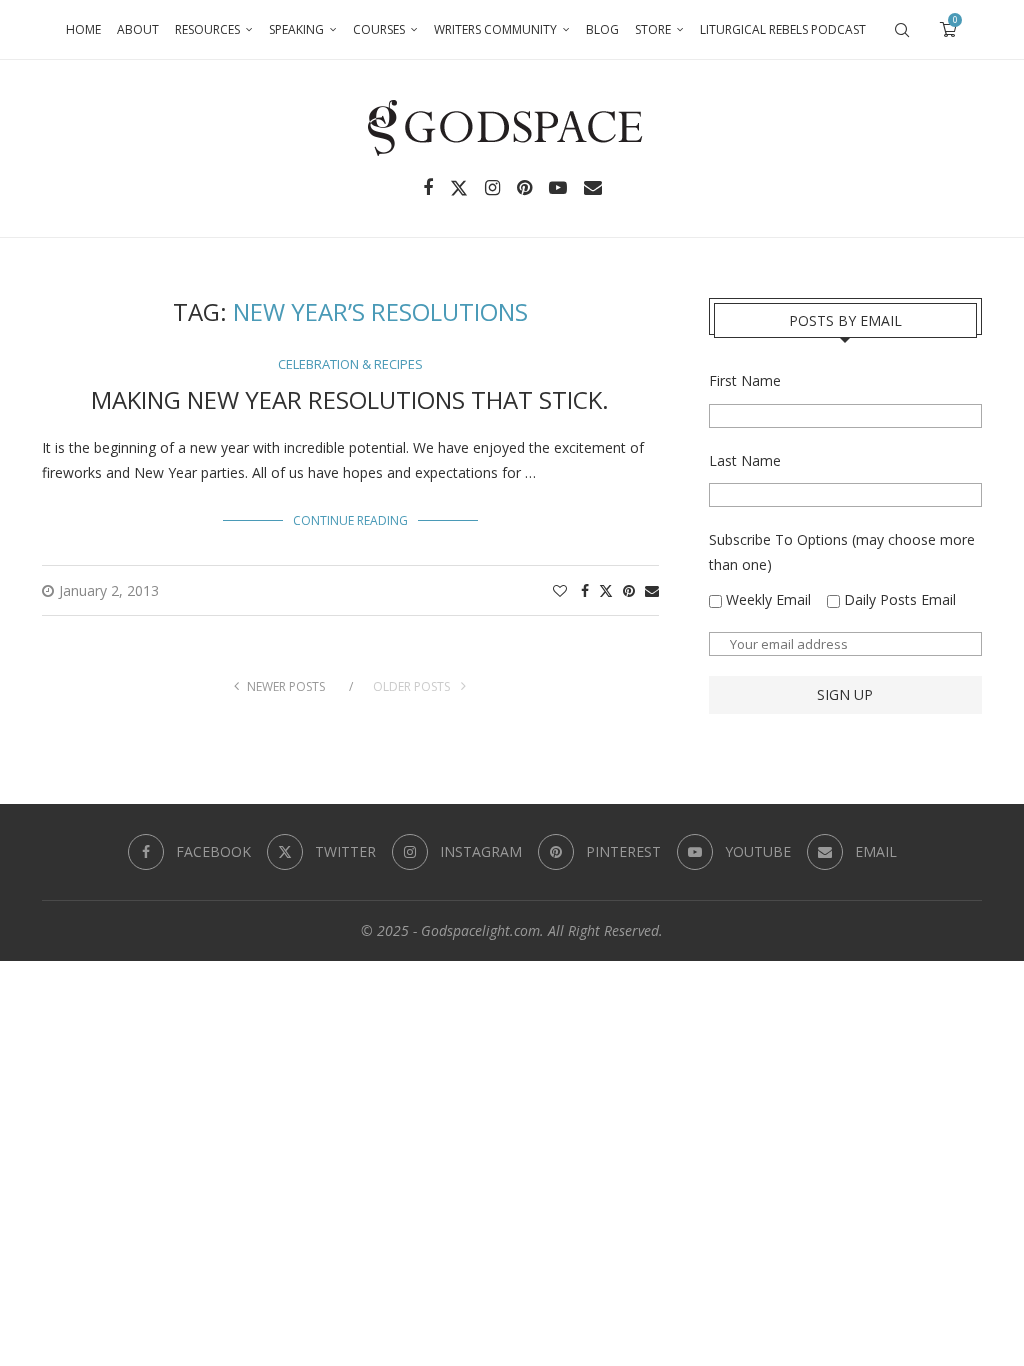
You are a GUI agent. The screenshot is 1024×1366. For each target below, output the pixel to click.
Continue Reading (350, 520)
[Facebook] (428, 188)
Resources (207, 29)
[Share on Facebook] (585, 590)
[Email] (593, 188)
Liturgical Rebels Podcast (783, 29)
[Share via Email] (652, 590)
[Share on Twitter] (606, 590)
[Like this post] (560, 590)
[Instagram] (492, 188)
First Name (745, 380)
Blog (602, 29)
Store (653, 29)
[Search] (902, 30)
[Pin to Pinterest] (629, 590)
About (138, 29)
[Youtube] (558, 188)
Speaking (296, 29)
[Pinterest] (524, 188)
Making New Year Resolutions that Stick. (350, 399)
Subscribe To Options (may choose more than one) (842, 552)
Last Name (745, 460)
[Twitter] (459, 188)
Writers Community (495, 29)
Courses (379, 29)
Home (83, 29)
